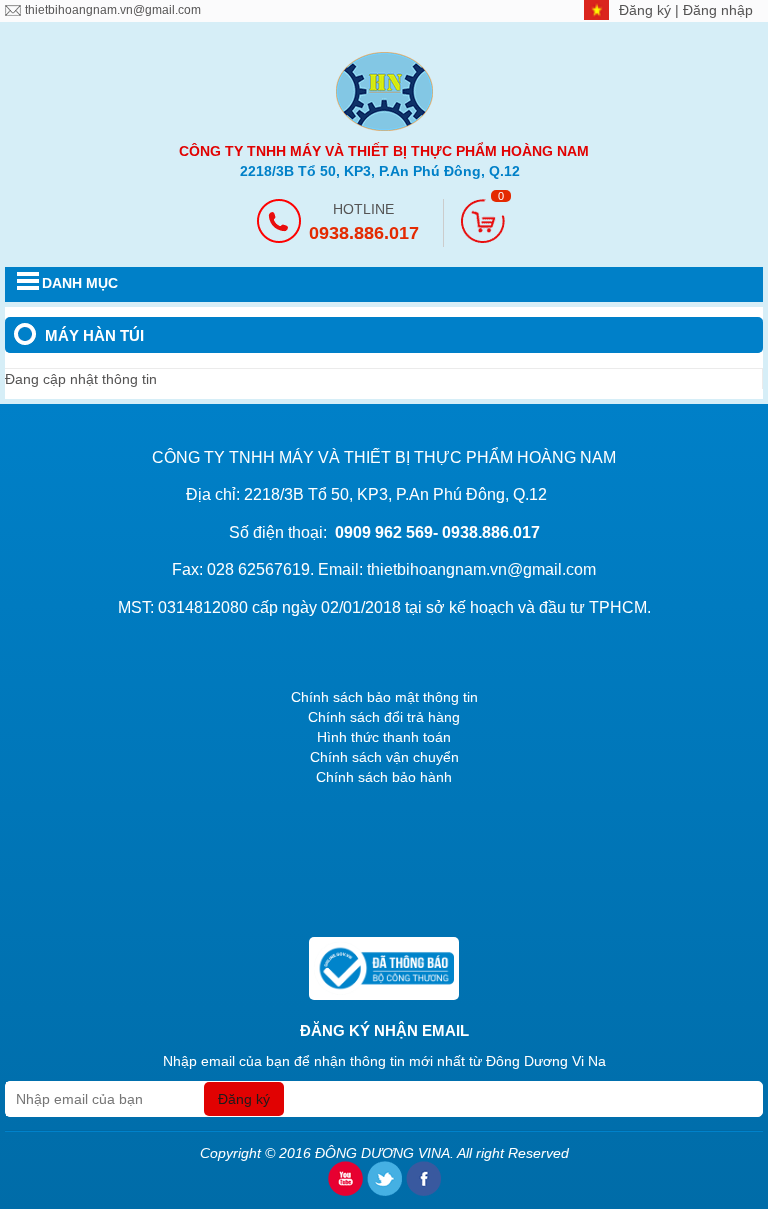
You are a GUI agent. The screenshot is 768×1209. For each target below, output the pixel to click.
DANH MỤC (80, 283)
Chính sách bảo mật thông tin (384, 697)
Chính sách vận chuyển (384, 757)
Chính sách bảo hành (384, 777)
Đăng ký (647, 10)
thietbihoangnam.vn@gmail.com (113, 10)
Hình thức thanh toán (384, 737)
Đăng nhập (718, 10)
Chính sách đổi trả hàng (384, 717)
